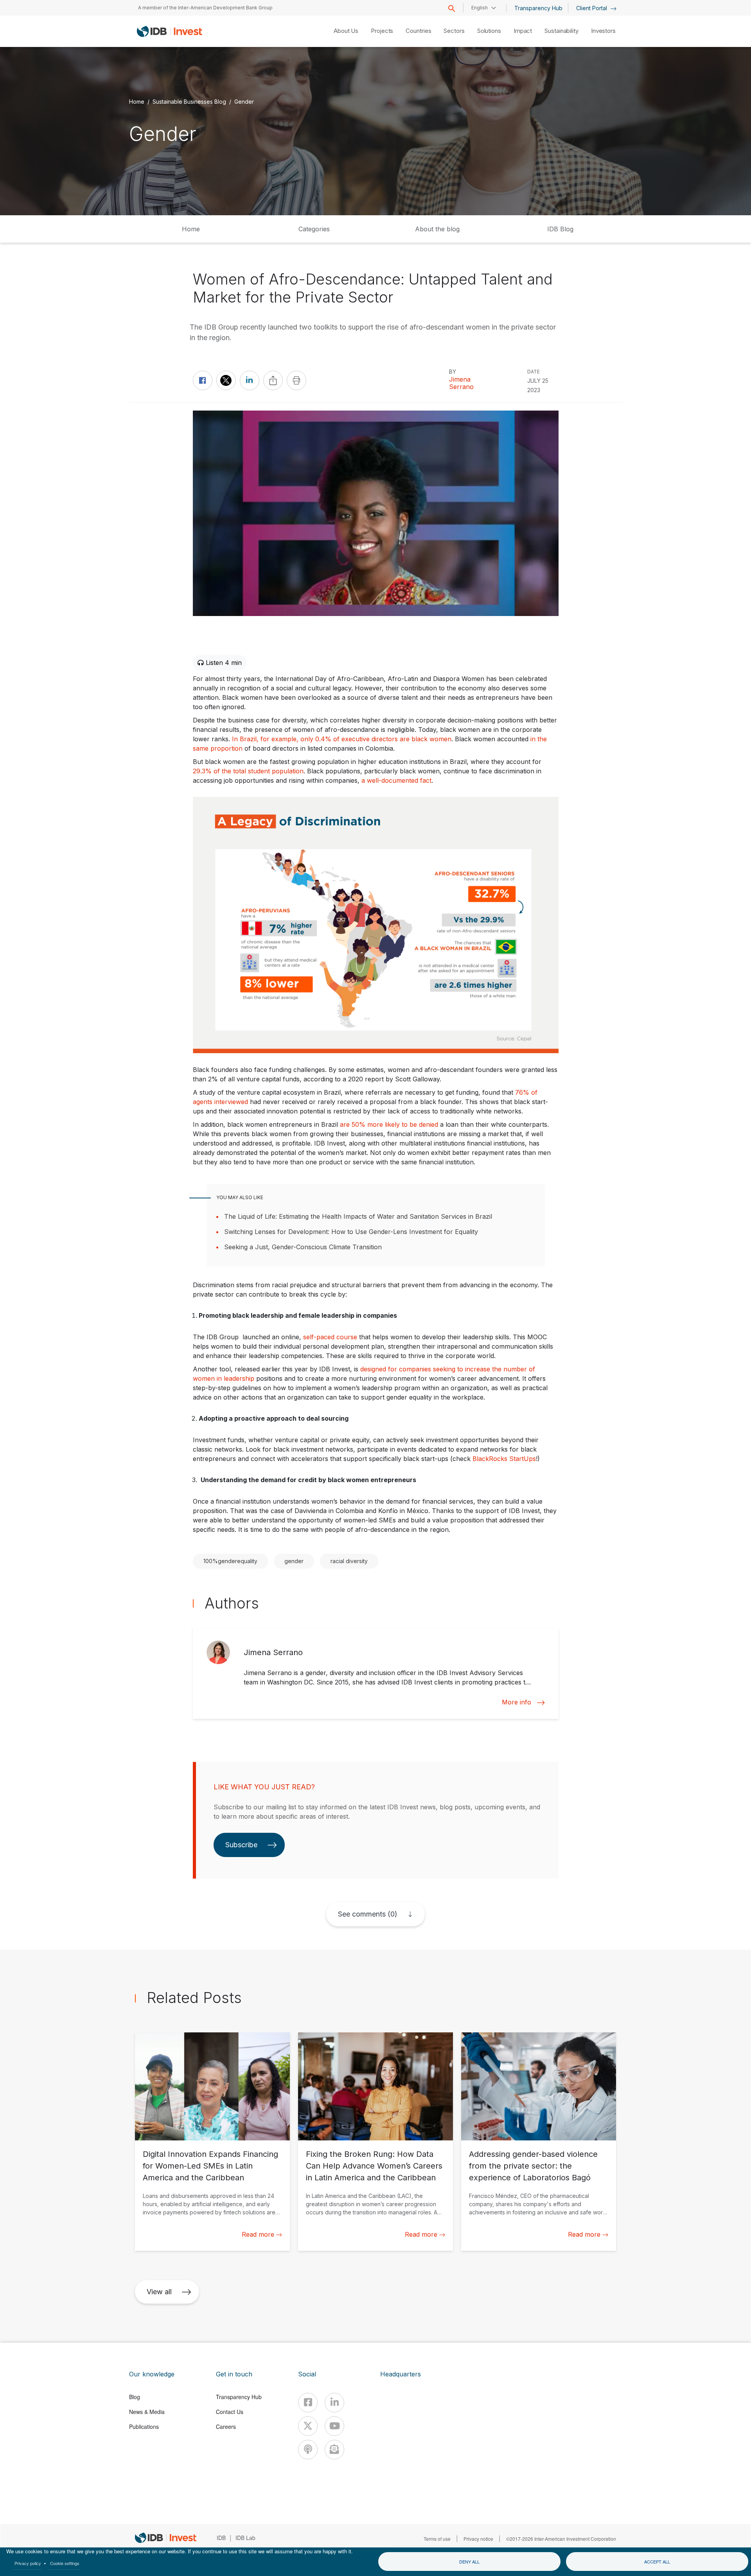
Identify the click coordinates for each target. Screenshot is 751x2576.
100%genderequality (230, 1561)
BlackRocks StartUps (504, 1459)
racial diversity (349, 1561)
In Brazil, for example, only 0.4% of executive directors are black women (342, 739)
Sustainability (561, 31)
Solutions (489, 31)
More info (517, 1702)
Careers (226, 2426)
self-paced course (330, 1337)
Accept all (657, 2562)
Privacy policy (28, 2563)
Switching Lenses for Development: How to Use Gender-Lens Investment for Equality (351, 1232)
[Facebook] (308, 2403)
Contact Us (230, 2412)
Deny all (469, 2562)
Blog (135, 2397)
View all (159, 2292)
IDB (221, 2538)
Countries (418, 31)
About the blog (437, 229)
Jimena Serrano (461, 383)
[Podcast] (308, 2450)
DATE (534, 372)
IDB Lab (245, 2538)
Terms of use (437, 2539)
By (453, 372)
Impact (523, 31)
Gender (244, 101)
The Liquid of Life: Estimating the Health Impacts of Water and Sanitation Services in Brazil (358, 1216)
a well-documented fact (396, 780)
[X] (308, 2426)
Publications (144, 2426)
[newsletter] (334, 2450)
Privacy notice (478, 2539)
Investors (603, 31)
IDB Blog (560, 229)
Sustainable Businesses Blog (189, 101)
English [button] (480, 8)
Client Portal (592, 8)
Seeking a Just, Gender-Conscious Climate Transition (303, 1247)
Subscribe (241, 1845)
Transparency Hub (538, 8)
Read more (258, 2234)
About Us (346, 31)
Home (137, 101)
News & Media (147, 2412)
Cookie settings (65, 2563)
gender (294, 1561)
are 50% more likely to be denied (389, 1124)
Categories (314, 229)
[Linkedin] (334, 2403)
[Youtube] (334, 2426)
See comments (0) (368, 1914)
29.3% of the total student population (248, 771)
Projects (382, 31)
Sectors (454, 31)
